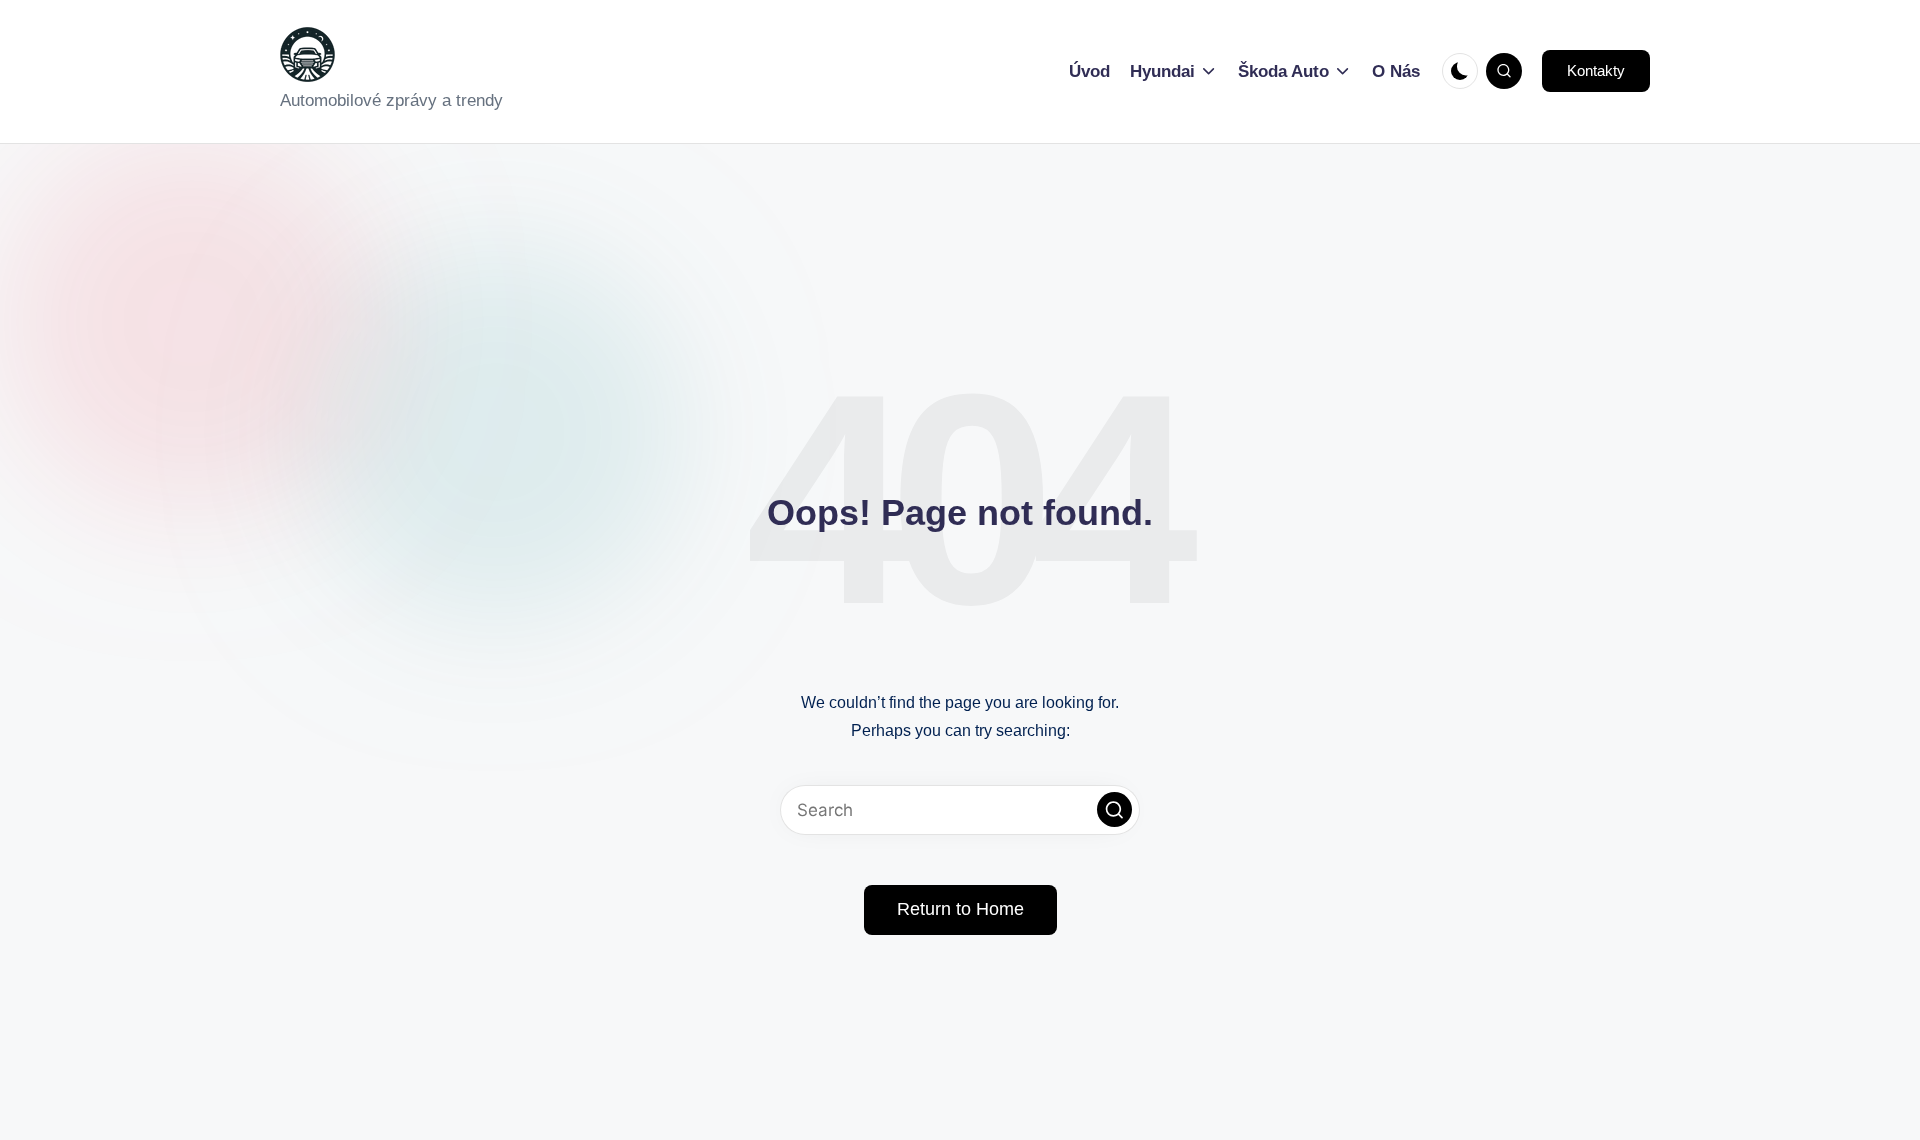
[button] (1596, 71)
